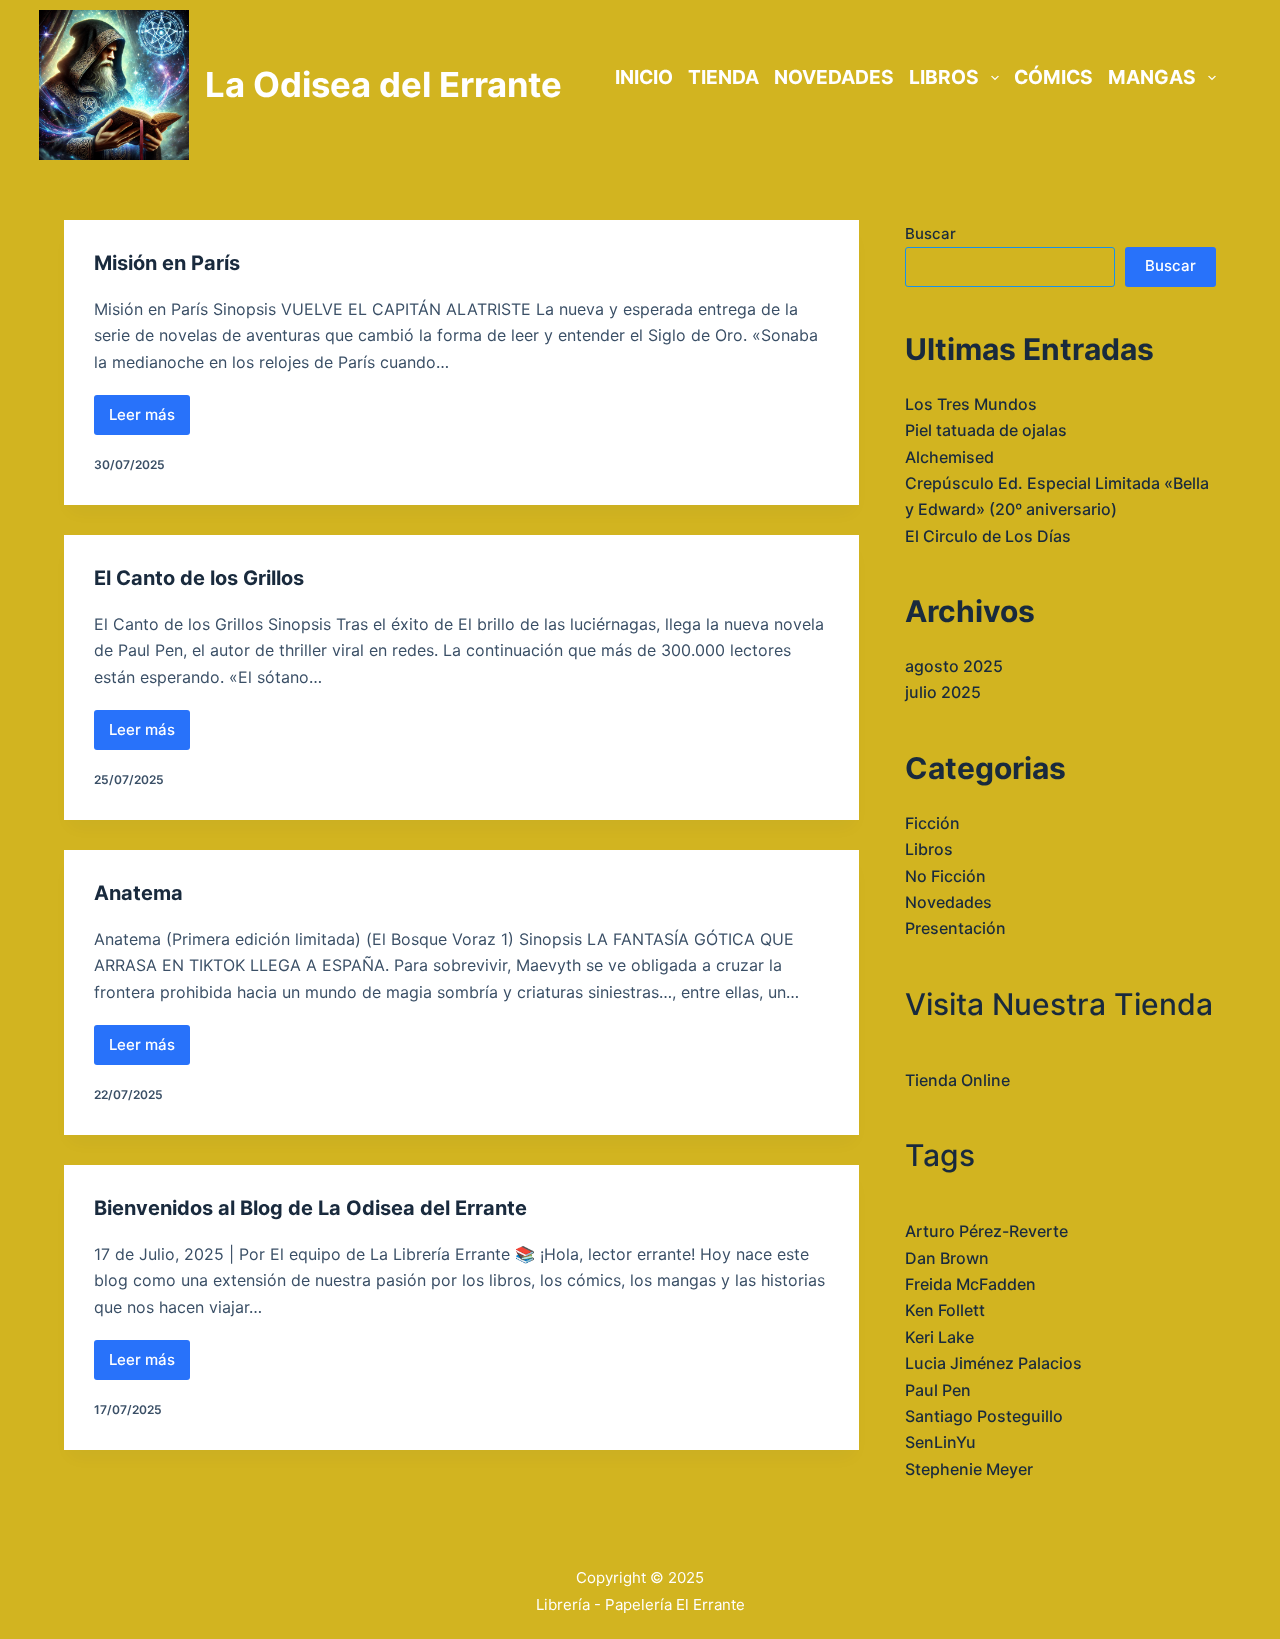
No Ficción (945, 876)
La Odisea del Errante (383, 84)
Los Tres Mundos (971, 404)
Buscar (930, 233)
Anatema (138, 893)
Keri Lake (939, 1337)
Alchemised (949, 457)
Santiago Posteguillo (984, 1416)
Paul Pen (938, 1390)
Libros (929, 849)
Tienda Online (957, 1080)
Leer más (149, 420)
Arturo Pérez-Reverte (986, 1231)
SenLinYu (940, 1442)
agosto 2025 (954, 666)
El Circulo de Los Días (988, 536)
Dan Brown (947, 1258)
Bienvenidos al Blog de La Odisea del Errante (310, 1208)
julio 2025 (943, 692)
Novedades (948, 902)
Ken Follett (945, 1310)
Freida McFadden (970, 1284)
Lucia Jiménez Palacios (993, 1363)
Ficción (932, 823)
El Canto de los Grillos (199, 578)
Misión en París (167, 263)
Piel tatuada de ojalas (986, 430)
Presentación (955, 928)
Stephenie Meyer (969, 1469)
